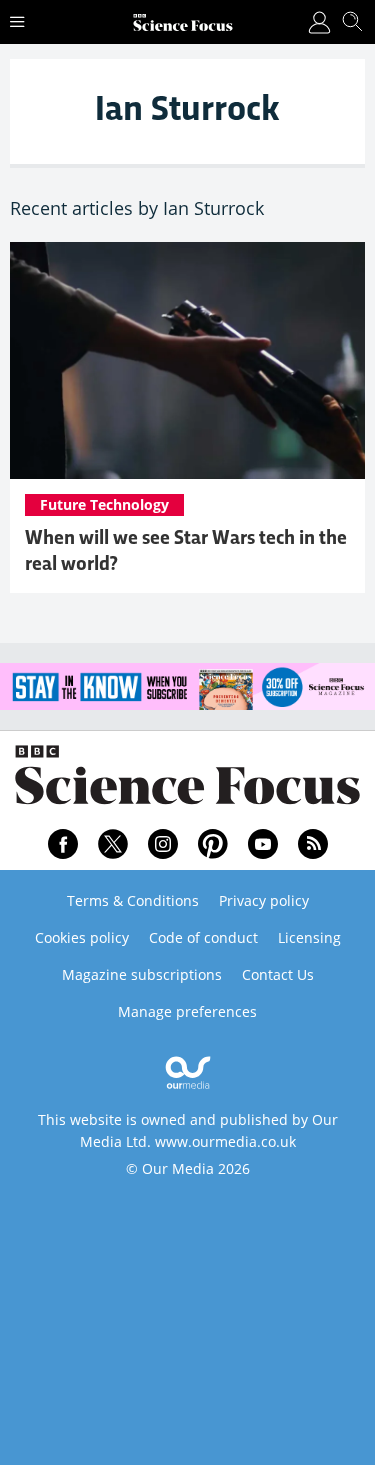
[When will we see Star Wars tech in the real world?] (187, 360)
